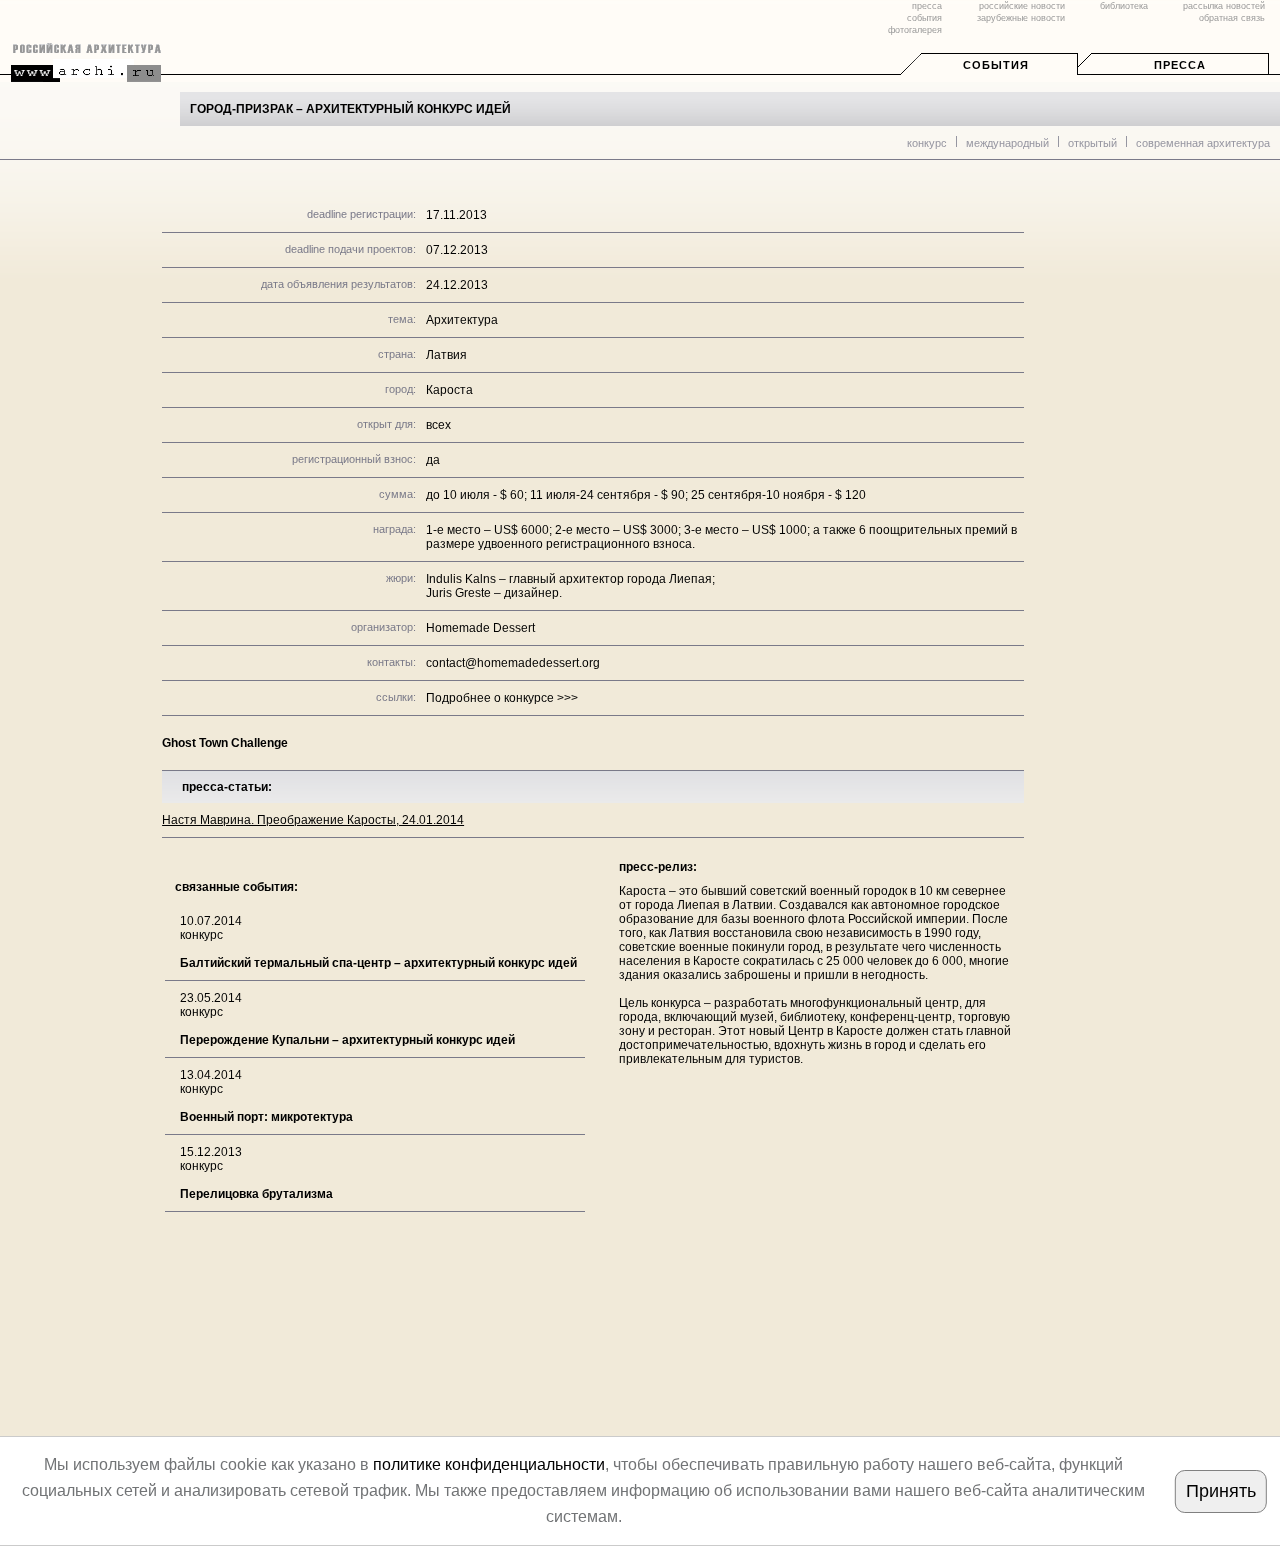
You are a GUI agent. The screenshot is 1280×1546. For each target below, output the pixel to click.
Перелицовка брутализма (256, 1194)
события (924, 18)
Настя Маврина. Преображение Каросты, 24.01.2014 (313, 820)
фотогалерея (915, 30)
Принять (1221, 1491)
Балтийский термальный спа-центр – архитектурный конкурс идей (378, 963)
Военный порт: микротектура (266, 1117)
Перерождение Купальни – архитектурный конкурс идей (347, 1040)
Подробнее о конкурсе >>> (502, 698)
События (996, 65)
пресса (927, 6)
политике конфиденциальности (489, 1464)
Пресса (1180, 65)
